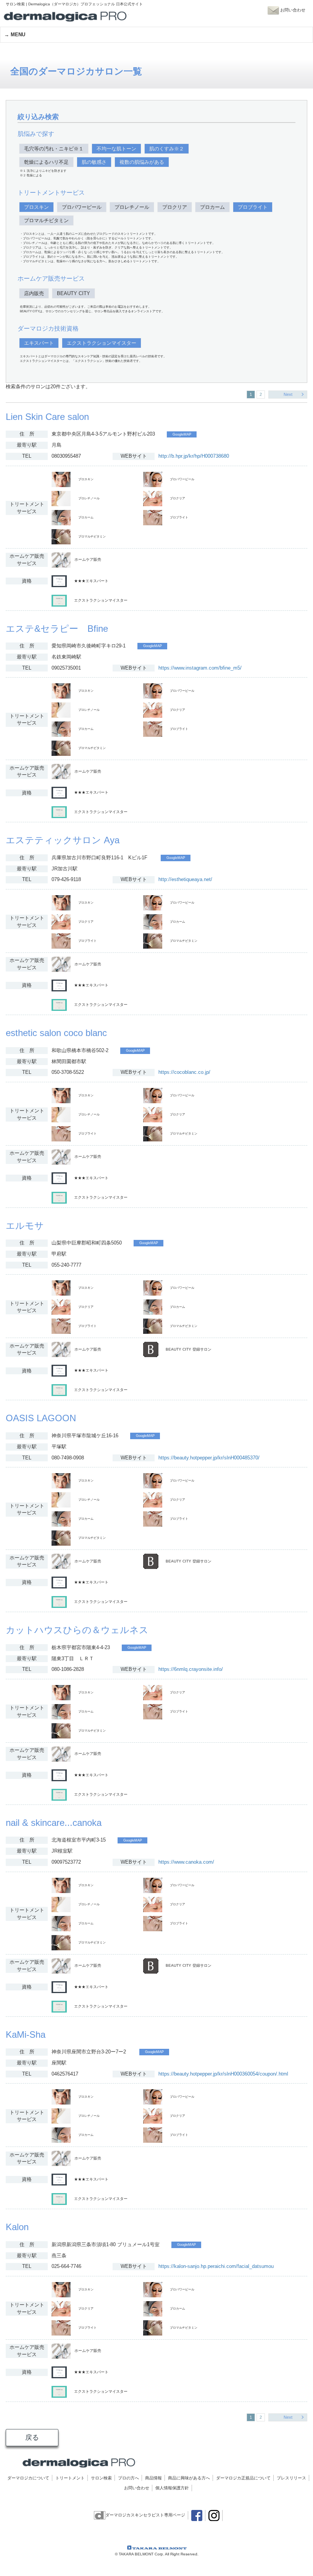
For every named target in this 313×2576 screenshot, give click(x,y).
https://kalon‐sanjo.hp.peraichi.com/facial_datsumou (216, 2266)
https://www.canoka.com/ (186, 1862)
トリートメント (70, 2478)
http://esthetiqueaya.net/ (185, 879)
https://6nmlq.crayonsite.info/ (191, 1669)
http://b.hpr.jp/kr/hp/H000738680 (194, 456)
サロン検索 (101, 2478)
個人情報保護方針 (172, 2488)
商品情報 (153, 2478)
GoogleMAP (182, 434)
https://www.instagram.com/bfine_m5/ (200, 668)
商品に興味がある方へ (189, 2478)
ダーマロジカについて (28, 2478)
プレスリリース (291, 2478)
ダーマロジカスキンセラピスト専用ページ (145, 2515)
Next (288, 394)
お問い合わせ (137, 2488)
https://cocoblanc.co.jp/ (184, 1072)
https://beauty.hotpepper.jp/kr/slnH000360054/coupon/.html (223, 2074)
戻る (32, 2437)
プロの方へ (128, 2478)
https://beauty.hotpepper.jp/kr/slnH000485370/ (209, 1458)
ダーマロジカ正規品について (243, 2478)
